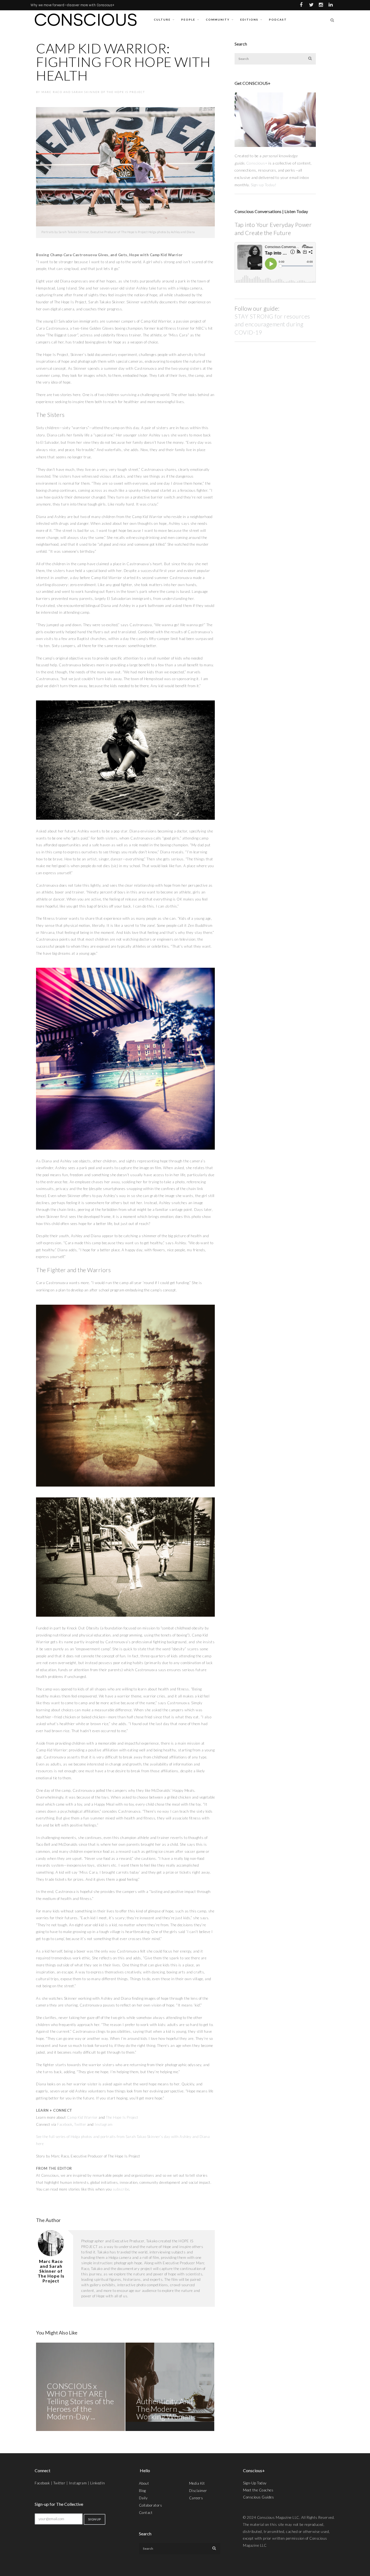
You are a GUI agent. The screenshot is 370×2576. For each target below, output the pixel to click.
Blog (142, 2491)
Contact (146, 2513)
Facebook (42, 2483)
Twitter (59, 2483)
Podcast (278, 20)
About (144, 2483)
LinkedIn (98, 2483)
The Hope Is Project (122, 2117)
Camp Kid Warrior (82, 2117)
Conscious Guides (258, 2497)
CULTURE (162, 20)
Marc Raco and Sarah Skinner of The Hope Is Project (93, 92)
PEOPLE (188, 20)
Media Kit (197, 2483)
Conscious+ (257, 163)
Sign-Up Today (255, 2483)
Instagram (78, 2483)
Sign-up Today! (264, 185)
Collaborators (151, 2505)
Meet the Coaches (258, 2490)
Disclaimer (198, 2491)
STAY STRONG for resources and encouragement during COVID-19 (272, 324)
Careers (196, 2498)
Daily (143, 2498)
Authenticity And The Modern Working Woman (165, 2409)
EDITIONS (249, 20)
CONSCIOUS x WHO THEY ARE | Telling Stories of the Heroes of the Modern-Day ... (80, 2401)
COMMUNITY (218, 20)
